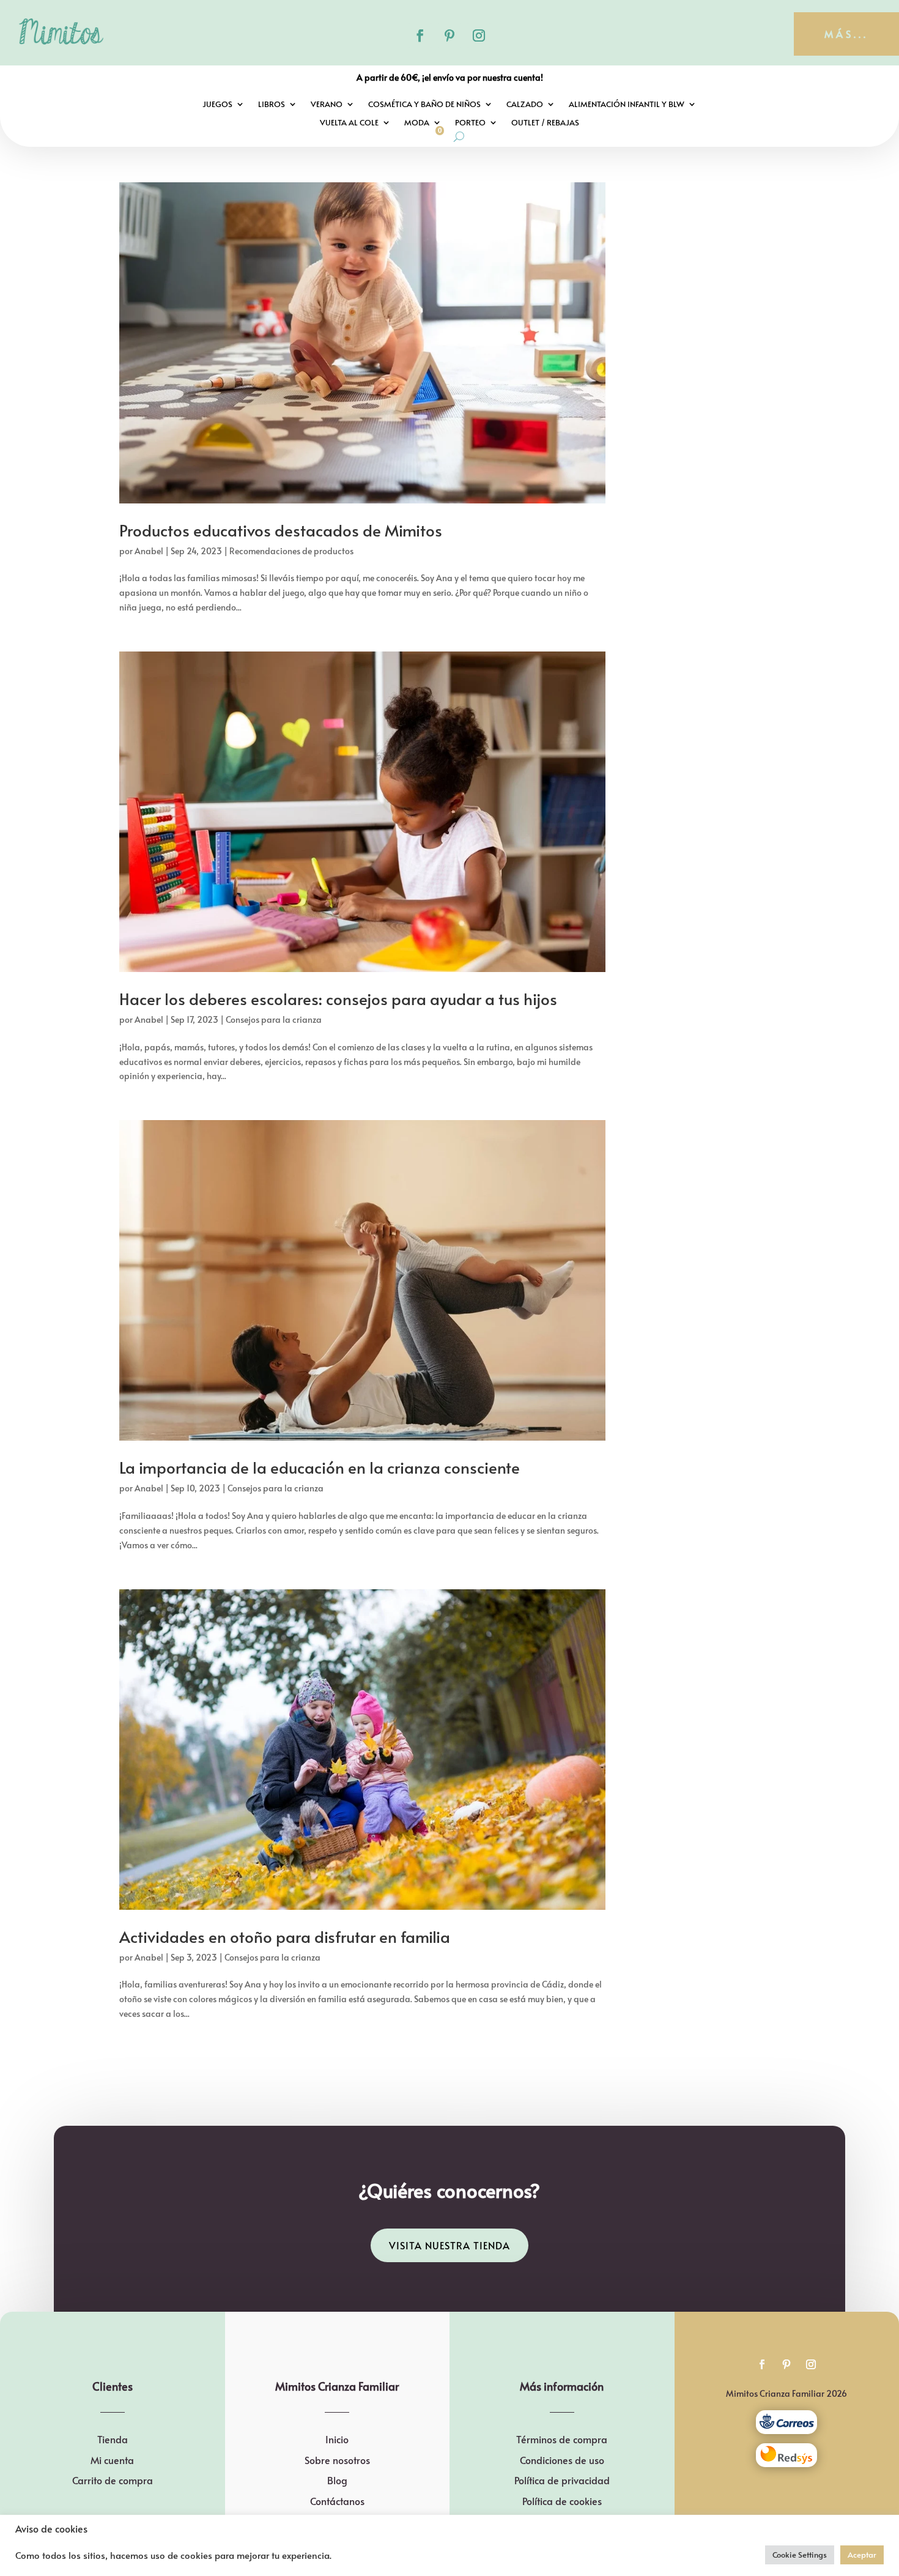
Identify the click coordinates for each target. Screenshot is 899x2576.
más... (846, 34)
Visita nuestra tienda (449, 2245)
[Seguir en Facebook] (420, 35)
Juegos (217, 105)
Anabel (149, 551)
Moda (417, 123)
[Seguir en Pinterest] (449, 35)
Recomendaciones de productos (291, 551)
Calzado (525, 105)
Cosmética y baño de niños (424, 105)
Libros (272, 105)
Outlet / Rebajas (545, 123)
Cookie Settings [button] (800, 2555)
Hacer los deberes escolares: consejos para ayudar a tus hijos (338, 998)
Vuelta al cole (349, 123)
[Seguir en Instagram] (479, 35)
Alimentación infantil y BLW (627, 105)
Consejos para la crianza (274, 1019)
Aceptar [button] (862, 2555)
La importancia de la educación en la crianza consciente (320, 1467)
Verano (327, 105)
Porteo (470, 123)
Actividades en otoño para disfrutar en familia (285, 1936)
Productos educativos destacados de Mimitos (281, 530)
